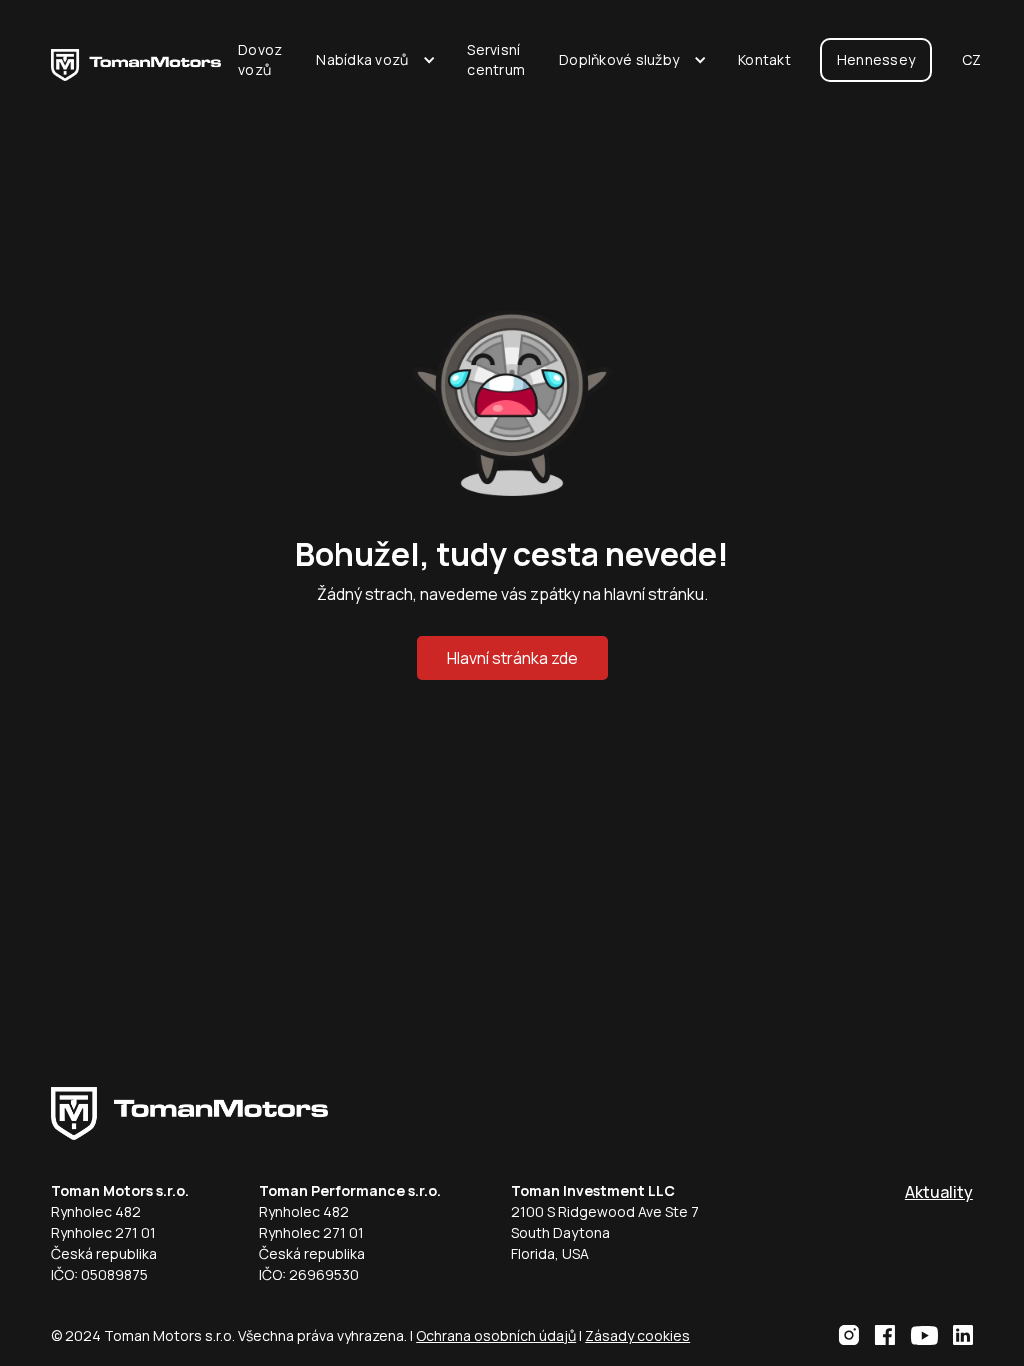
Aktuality (939, 1192)
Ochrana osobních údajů (496, 1335)
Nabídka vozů (362, 59)
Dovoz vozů (260, 59)
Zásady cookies (637, 1335)
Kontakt (764, 59)
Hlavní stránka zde (512, 658)
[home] (136, 60)
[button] (374, 60)
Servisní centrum (496, 59)
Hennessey (876, 59)
